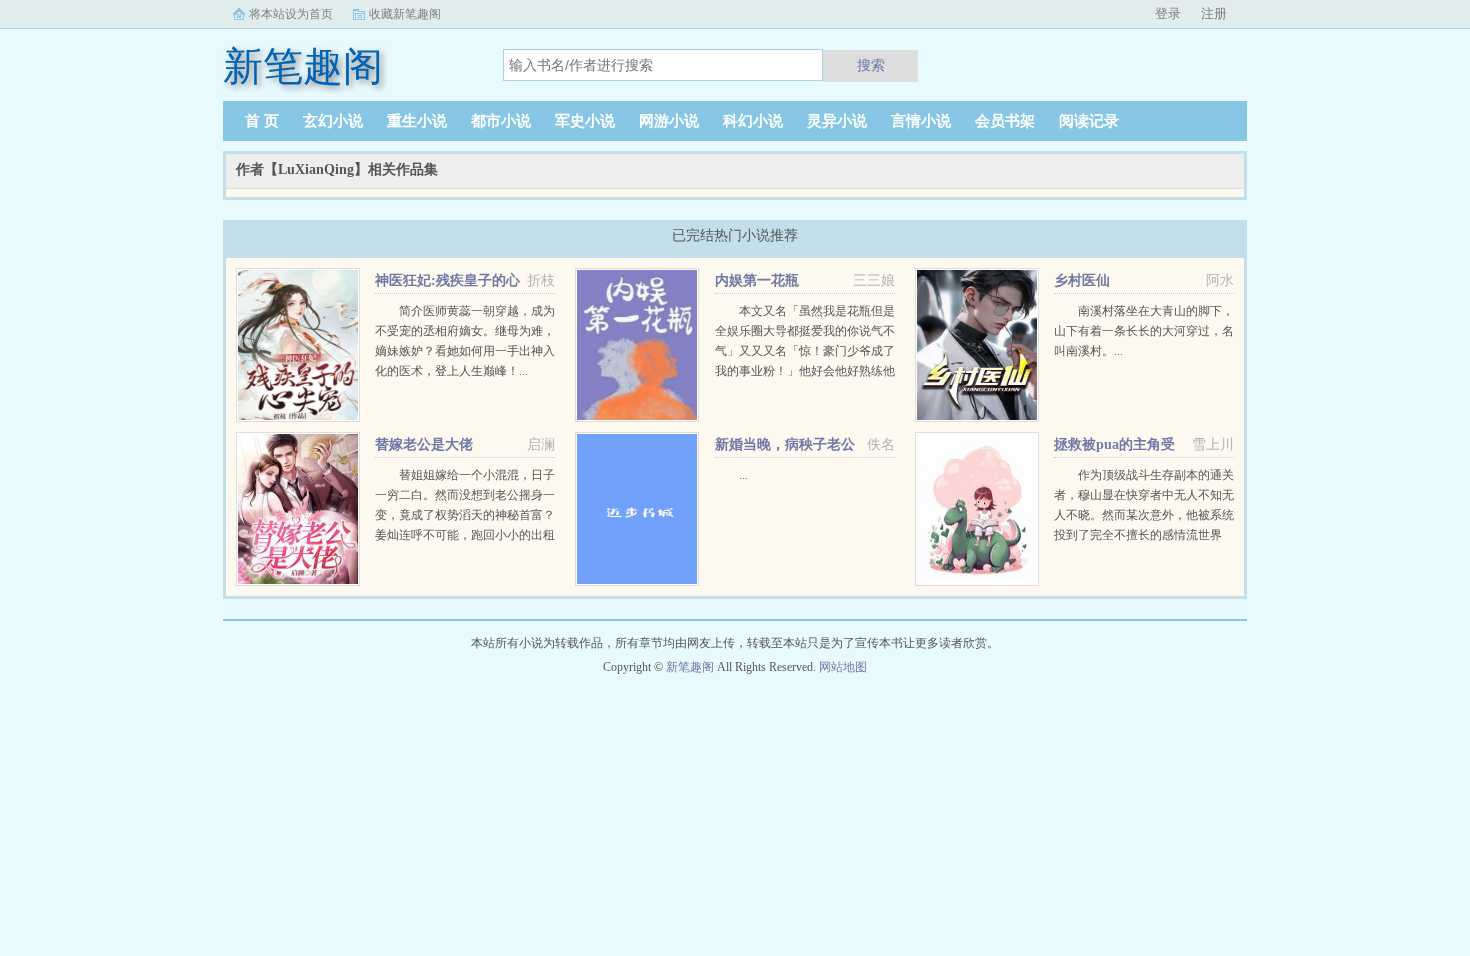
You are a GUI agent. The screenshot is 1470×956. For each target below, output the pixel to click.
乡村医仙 (1082, 280)
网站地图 (843, 667)
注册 (1214, 13)
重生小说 (417, 121)
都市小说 (501, 121)
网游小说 (669, 121)
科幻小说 (753, 121)
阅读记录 (1089, 121)
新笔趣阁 (690, 667)
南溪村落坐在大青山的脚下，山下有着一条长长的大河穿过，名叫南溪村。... (1144, 331)
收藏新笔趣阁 (405, 14)
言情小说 (921, 121)
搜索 (871, 65)
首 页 (262, 121)
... (743, 475)
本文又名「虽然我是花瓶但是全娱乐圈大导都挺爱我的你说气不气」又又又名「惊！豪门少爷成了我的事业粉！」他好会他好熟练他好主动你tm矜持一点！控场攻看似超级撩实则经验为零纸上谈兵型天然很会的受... (805, 371)
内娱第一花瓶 (757, 280)
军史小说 (585, 121)
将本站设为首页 (291, 14)
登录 (1168, 13)
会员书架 (1005, 121)
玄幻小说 (333, 121)
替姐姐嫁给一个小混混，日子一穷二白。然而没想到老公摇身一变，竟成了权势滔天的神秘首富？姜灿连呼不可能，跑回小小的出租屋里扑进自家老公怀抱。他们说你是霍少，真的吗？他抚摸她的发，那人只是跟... (465, 535)
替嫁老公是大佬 (424, 444)
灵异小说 (837, 121)
